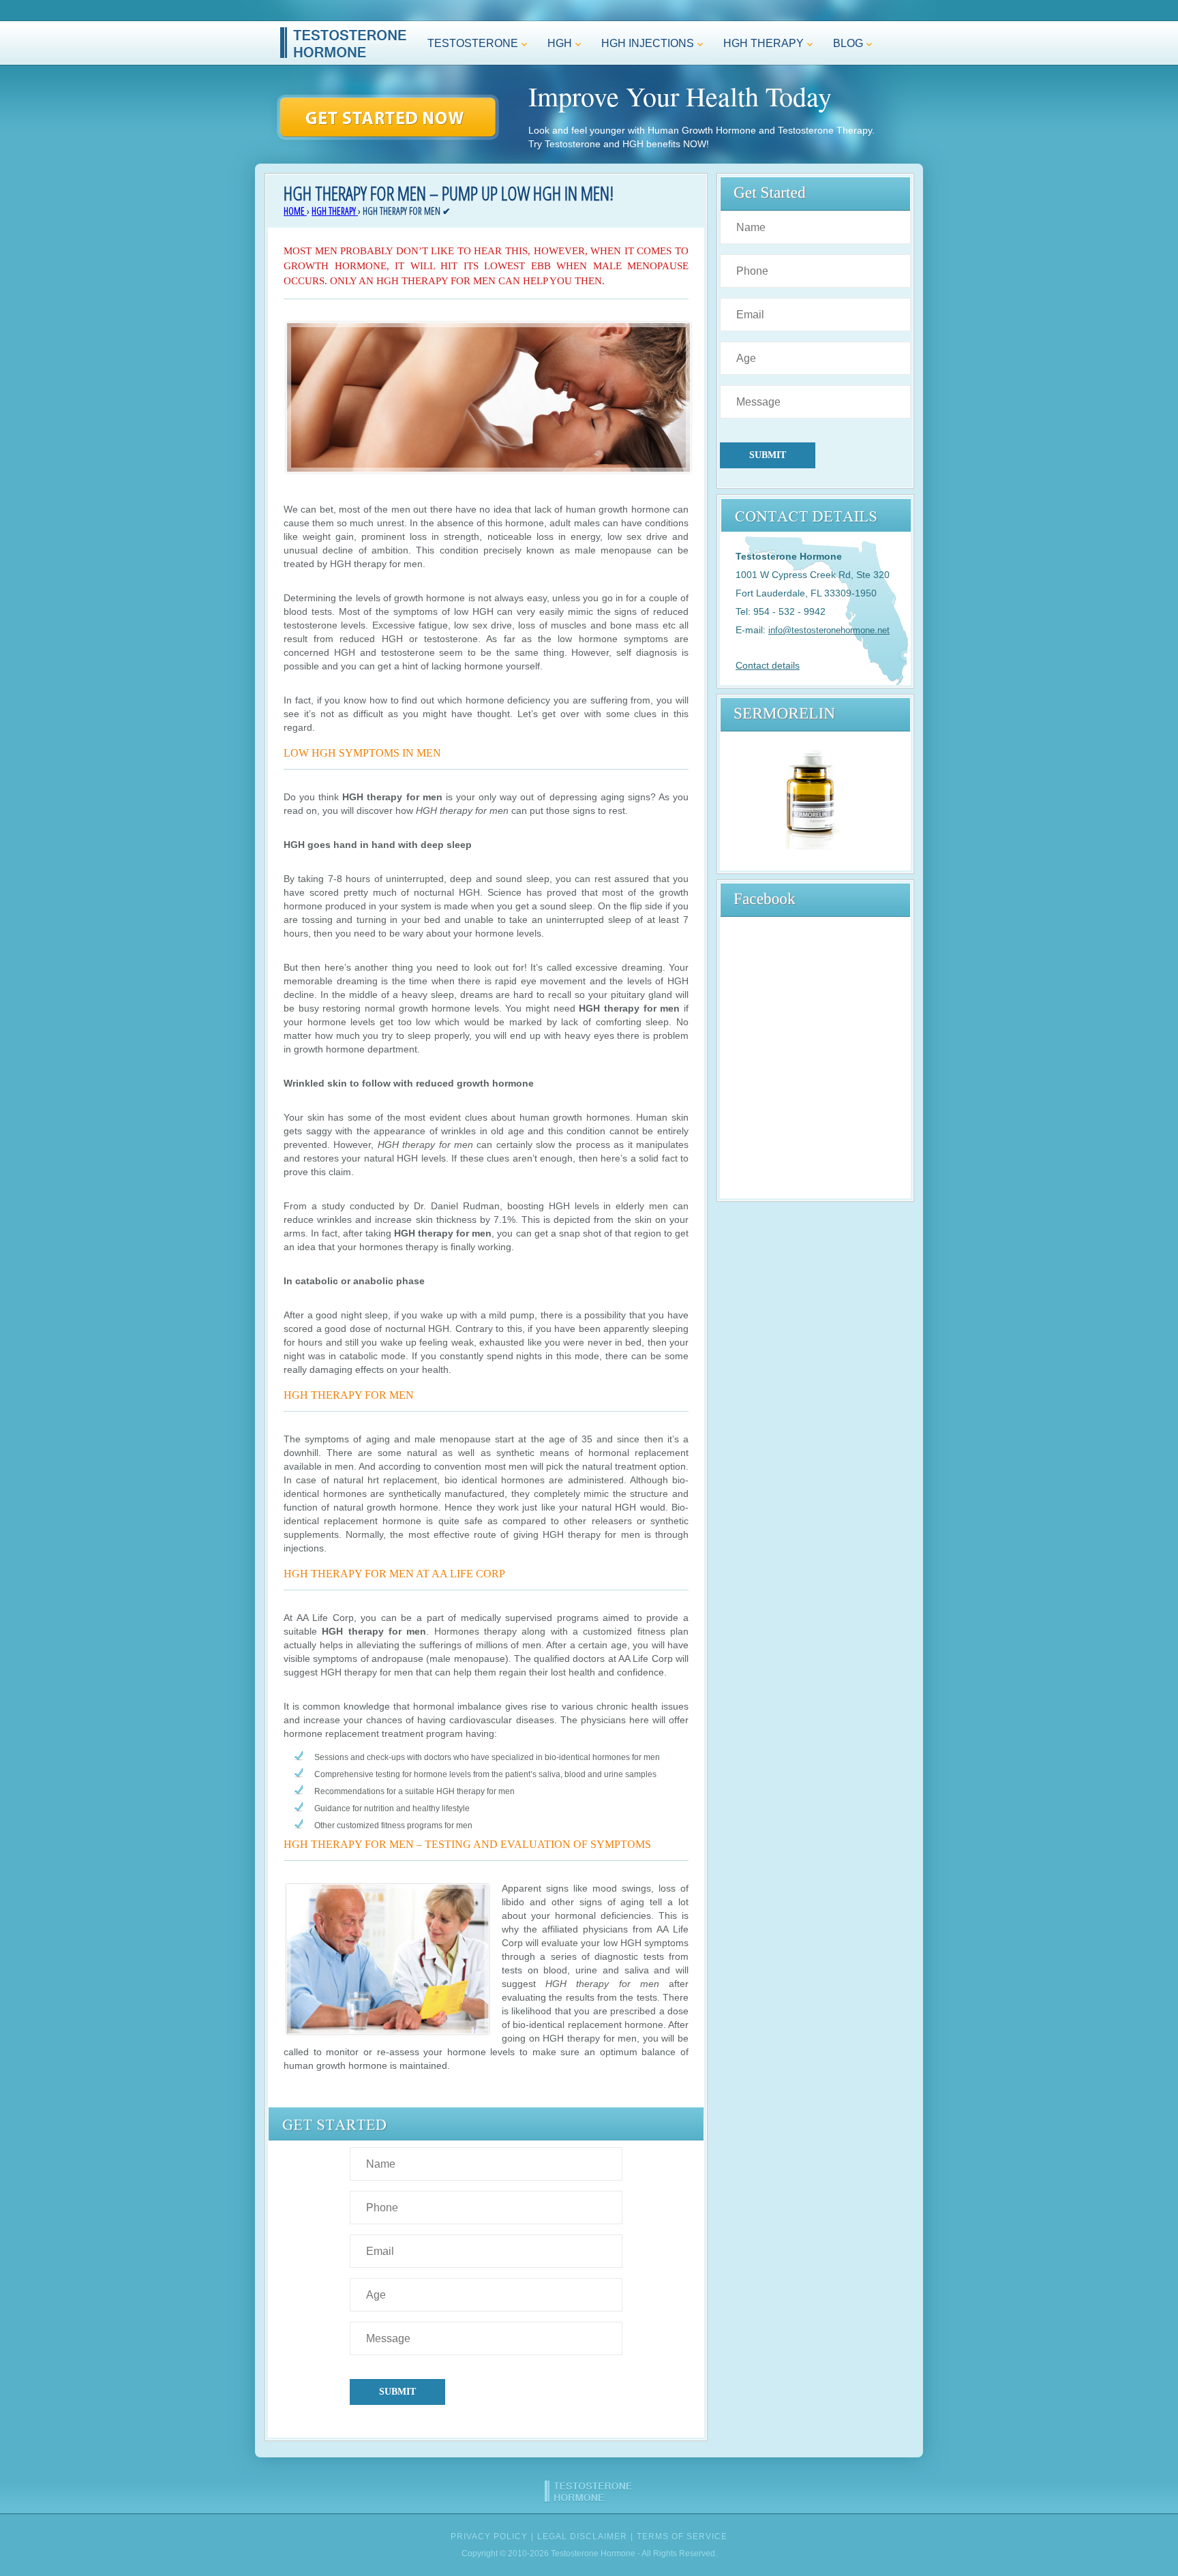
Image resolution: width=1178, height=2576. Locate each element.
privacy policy (489, 2536)
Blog (841, 47)
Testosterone (466, 47)
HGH (553, 47)
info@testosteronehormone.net (829, 630)
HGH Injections (641, 47)
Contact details (768, 665)
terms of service (682, 2536)
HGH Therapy (757, 47)
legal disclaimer (582, 2536)
